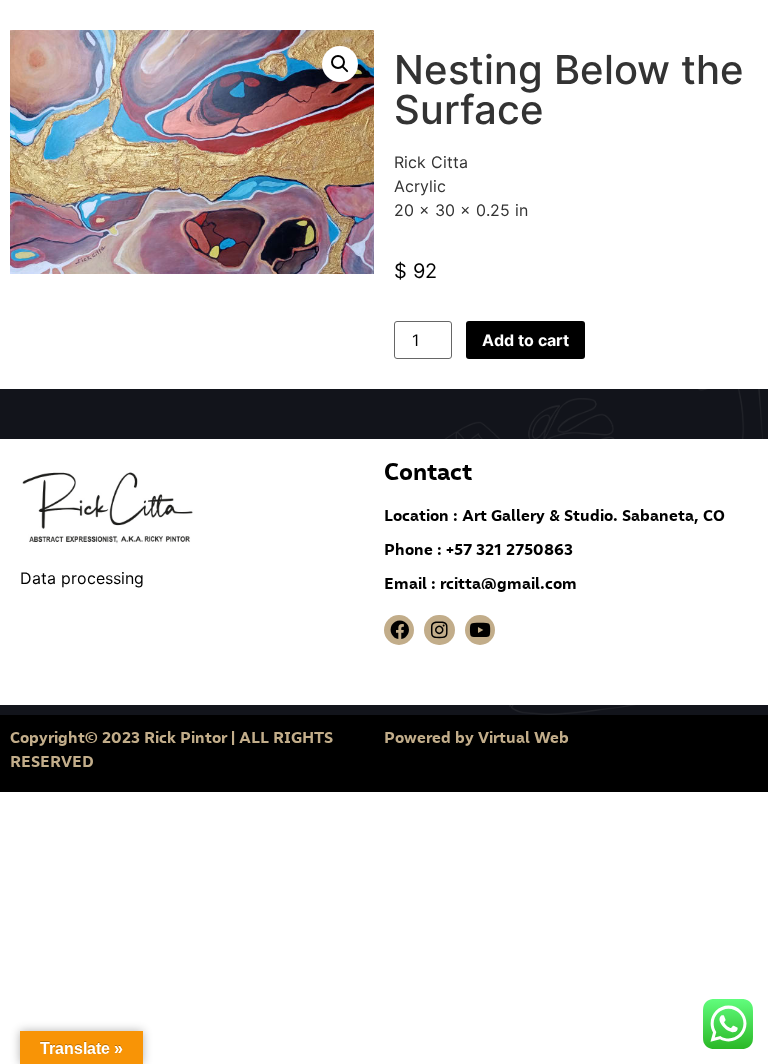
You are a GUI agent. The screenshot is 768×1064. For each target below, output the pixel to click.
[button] (340, 64)
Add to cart (525, 340)
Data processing (84, 578)
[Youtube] (480, 630)
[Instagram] (439, 630)
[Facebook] (399, 630)
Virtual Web (523, 737)
